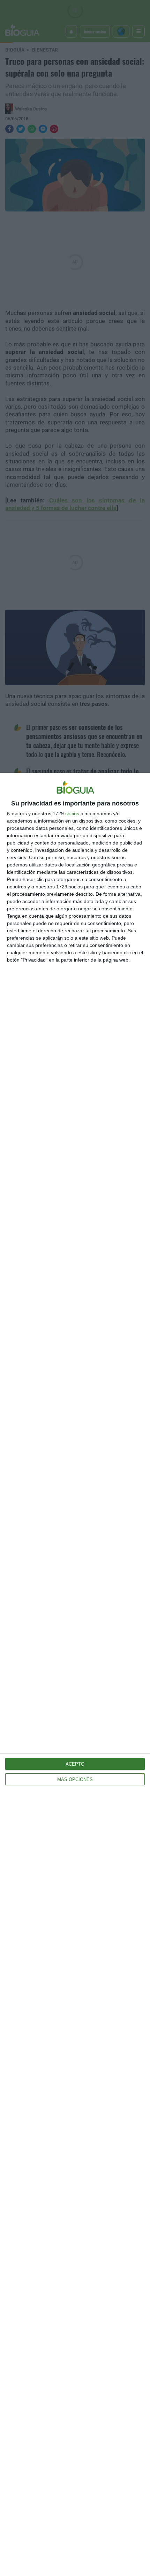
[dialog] (75, 1674)
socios (72, 813)
